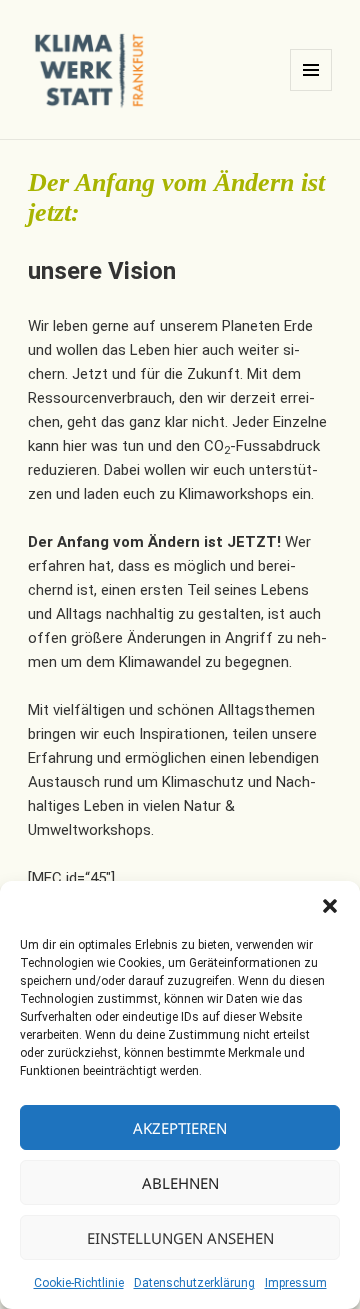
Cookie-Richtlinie (79, 1283)
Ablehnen (180, 1183)
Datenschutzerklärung (194, 1283)
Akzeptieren (180, 1128)
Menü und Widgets (311, 90)
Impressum (296, 1283)
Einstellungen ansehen (180, 1238)
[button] (330, 906)
